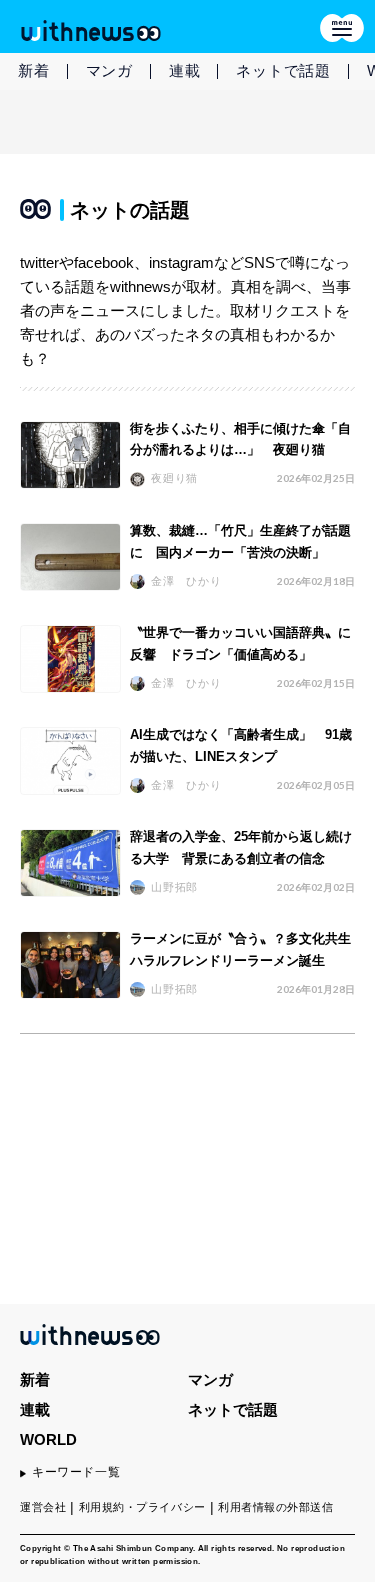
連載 (185, 70)
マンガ (109, 70)
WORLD (48, 1439)
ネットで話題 (283, 70)
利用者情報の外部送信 (276, 1507)
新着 (34, 70)
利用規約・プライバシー (142, 1507)
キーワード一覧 (76, 1472)
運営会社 (43, 1507)
